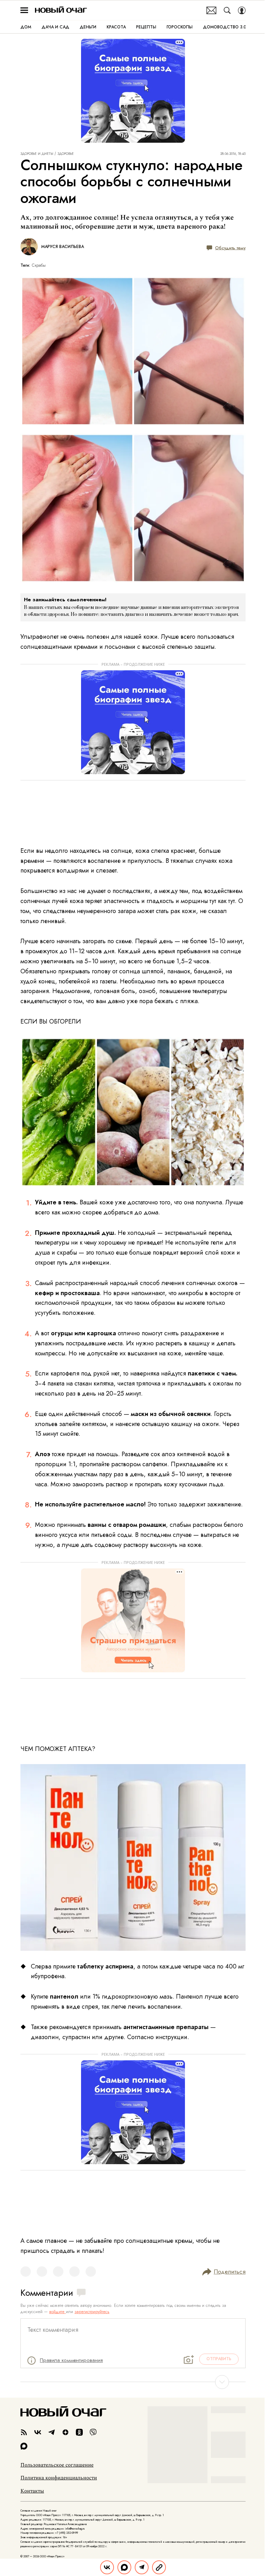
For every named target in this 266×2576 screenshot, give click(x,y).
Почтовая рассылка (211, 10)
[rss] (24, 2432)
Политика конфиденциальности (59, 2478)
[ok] (79, 2432)
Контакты (32, 2491)
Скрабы (39, 265)
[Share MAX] (124, 2567)
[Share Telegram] (142, 2567)
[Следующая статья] (133, 2382)
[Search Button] (227, 10)
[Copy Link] (159, 2567)
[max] (24, 2446)
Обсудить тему (230, 248)
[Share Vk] (107, 2567)
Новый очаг (61, 10)
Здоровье (66, 154)
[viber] (93, 2432)
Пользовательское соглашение (57, 2465)
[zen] (65, 2432)
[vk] (38, 2432)
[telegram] (52, 2432)
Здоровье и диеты (37, 154)
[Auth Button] (242, 10)
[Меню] (24, 10)
